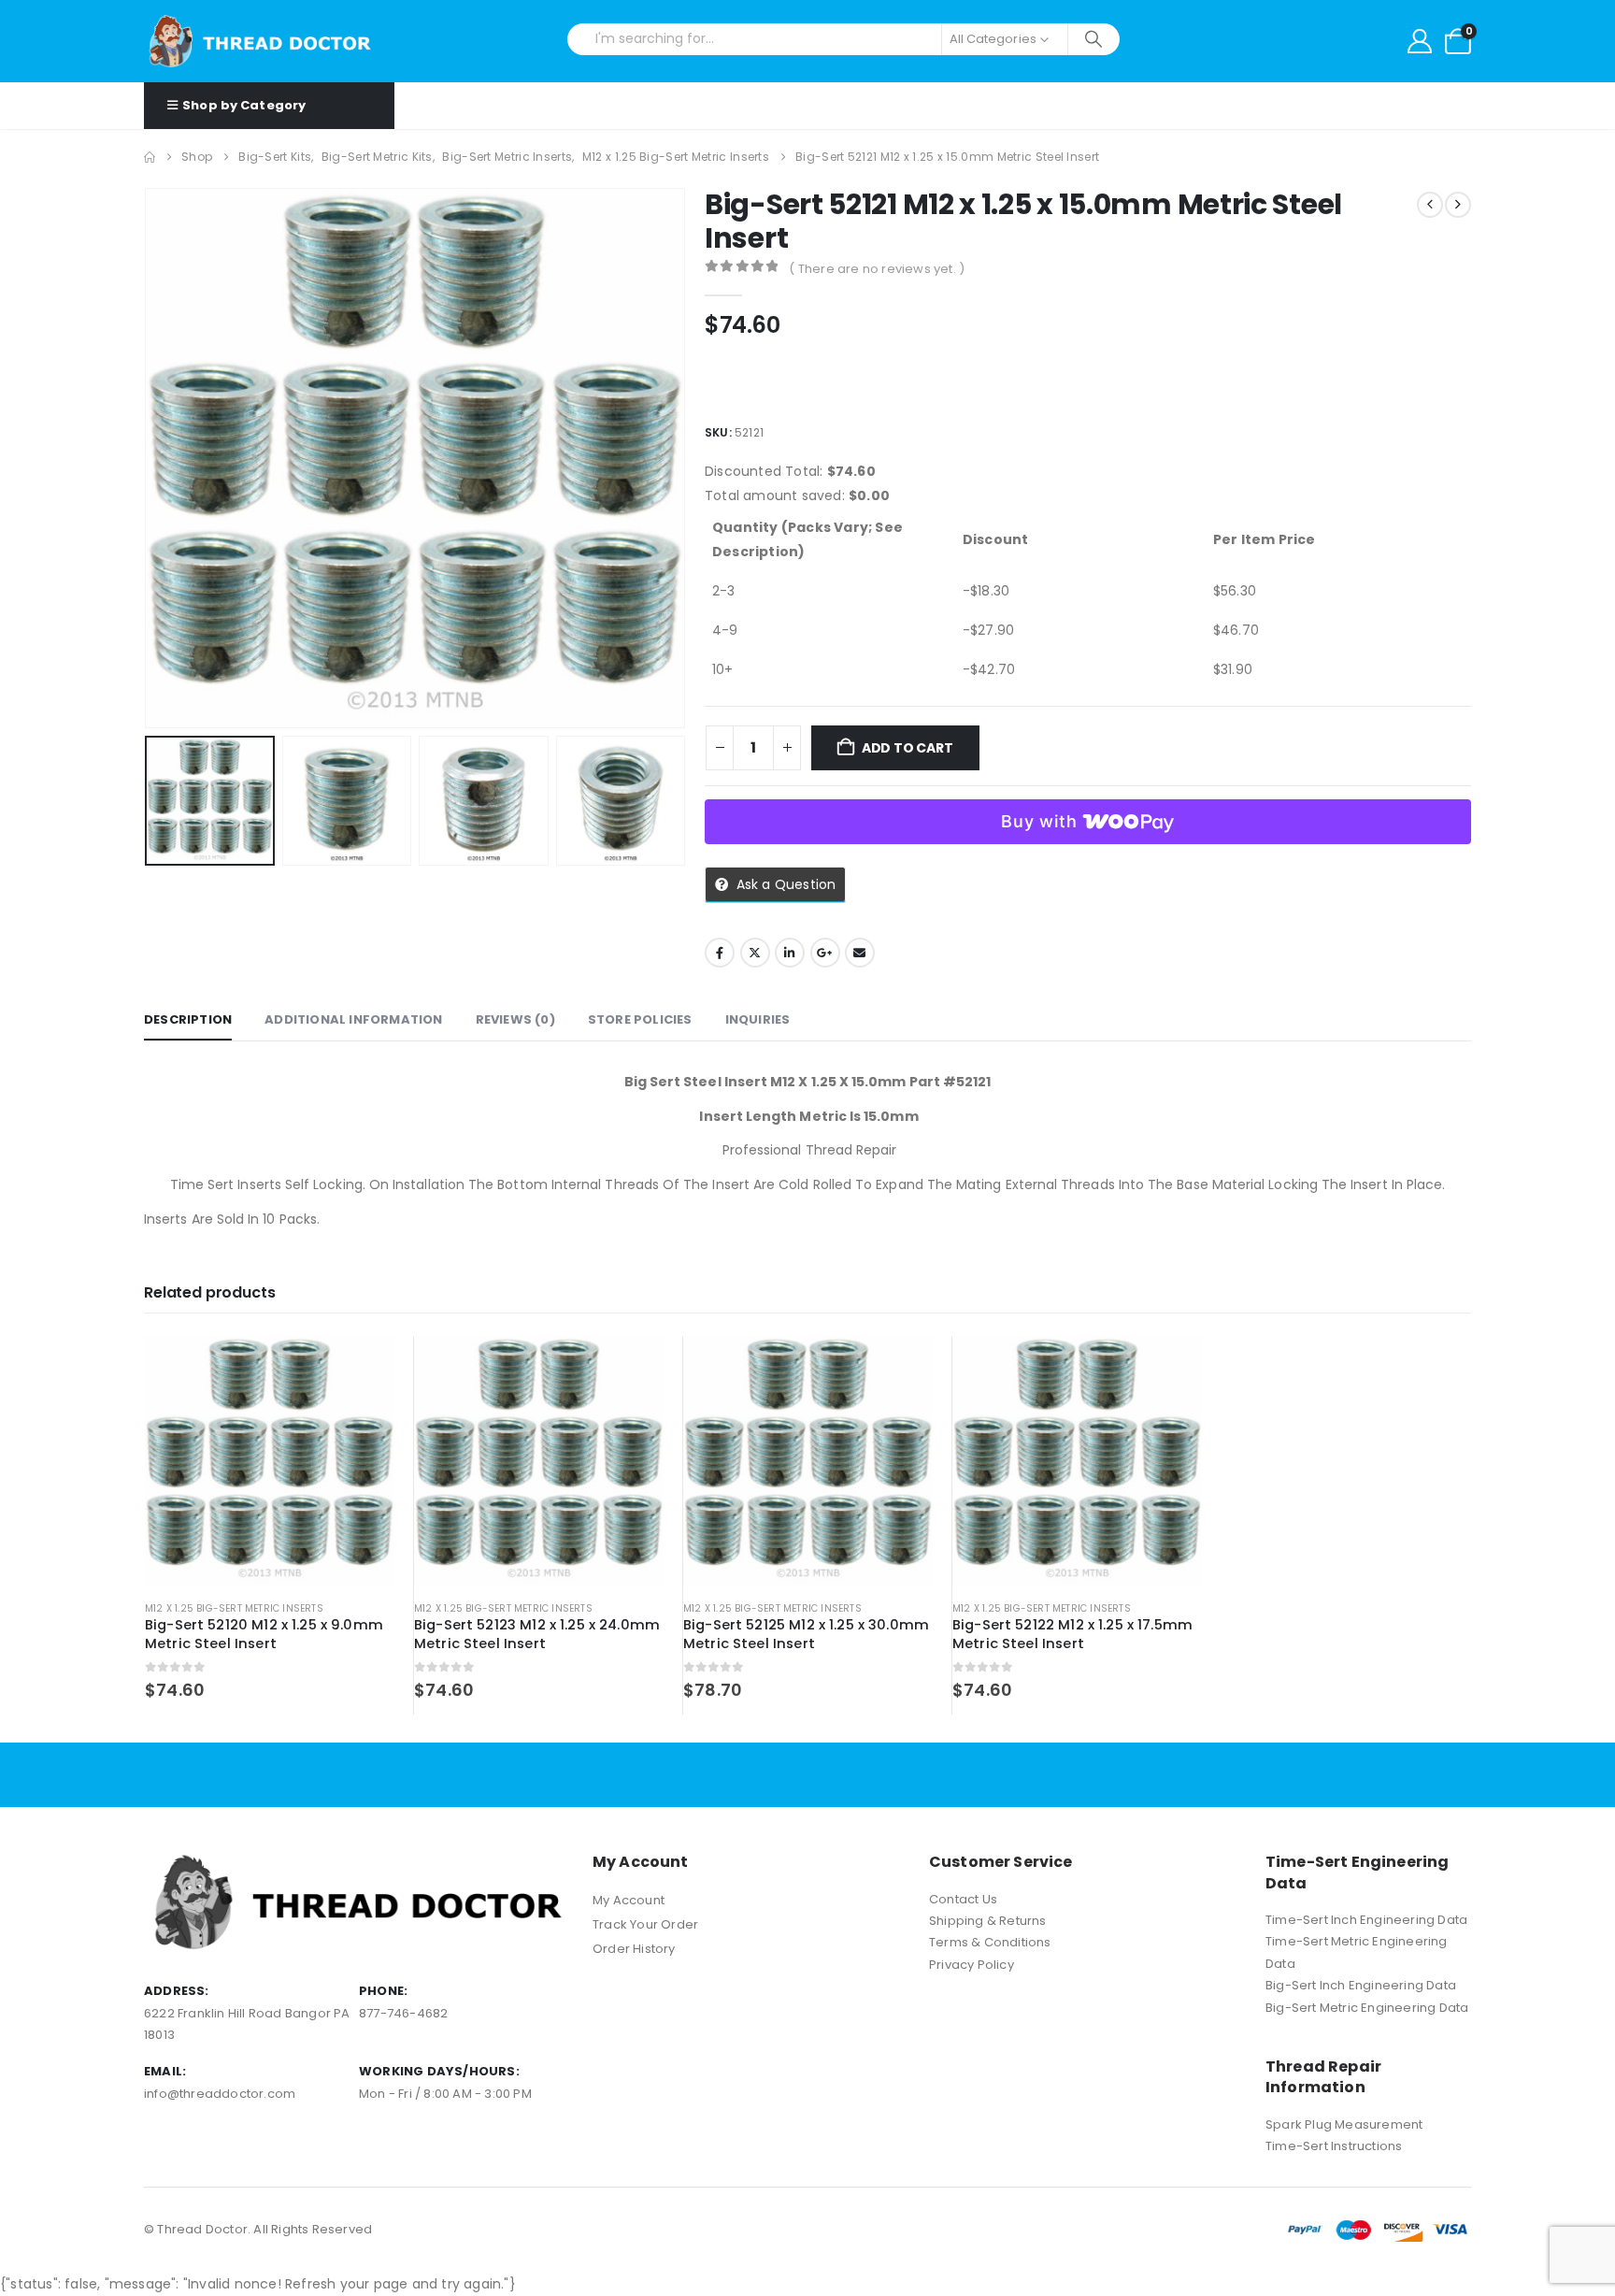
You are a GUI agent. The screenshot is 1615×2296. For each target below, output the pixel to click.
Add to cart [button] (364, 1367)
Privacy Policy (972, 1965)
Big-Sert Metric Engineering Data (1367, 2008)
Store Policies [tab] (640, 1019)
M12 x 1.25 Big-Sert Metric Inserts (234, 1608)
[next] (1458, 205)
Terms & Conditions (990, 1942)
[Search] (1094, 39)
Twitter (755, 953)
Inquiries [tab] (758, 1019)
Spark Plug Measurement (1344, 2124)
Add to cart (908, 748)
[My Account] (1420, 41)
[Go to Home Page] (150, 157)
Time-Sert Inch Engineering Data (1366, 1920)
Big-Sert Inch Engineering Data (1361, 1985)
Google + (825, 953)
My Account (629, 1900)
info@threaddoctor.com (220, 2094)
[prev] (1430, 205)
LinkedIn (790, 953)
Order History (634, 1949)
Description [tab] (188, 1019)
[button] (149, 458)
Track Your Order (645, 1924)
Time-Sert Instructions (1334, 2146)
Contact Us (963, 1899)
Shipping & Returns (988, 1921)
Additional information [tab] (353, 1019)
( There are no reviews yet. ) (877, 269)
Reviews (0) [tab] (515, 1019)
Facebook (720, 953)
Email (860, 953)
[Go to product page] (270, 1461)
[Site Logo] (261, 41)
